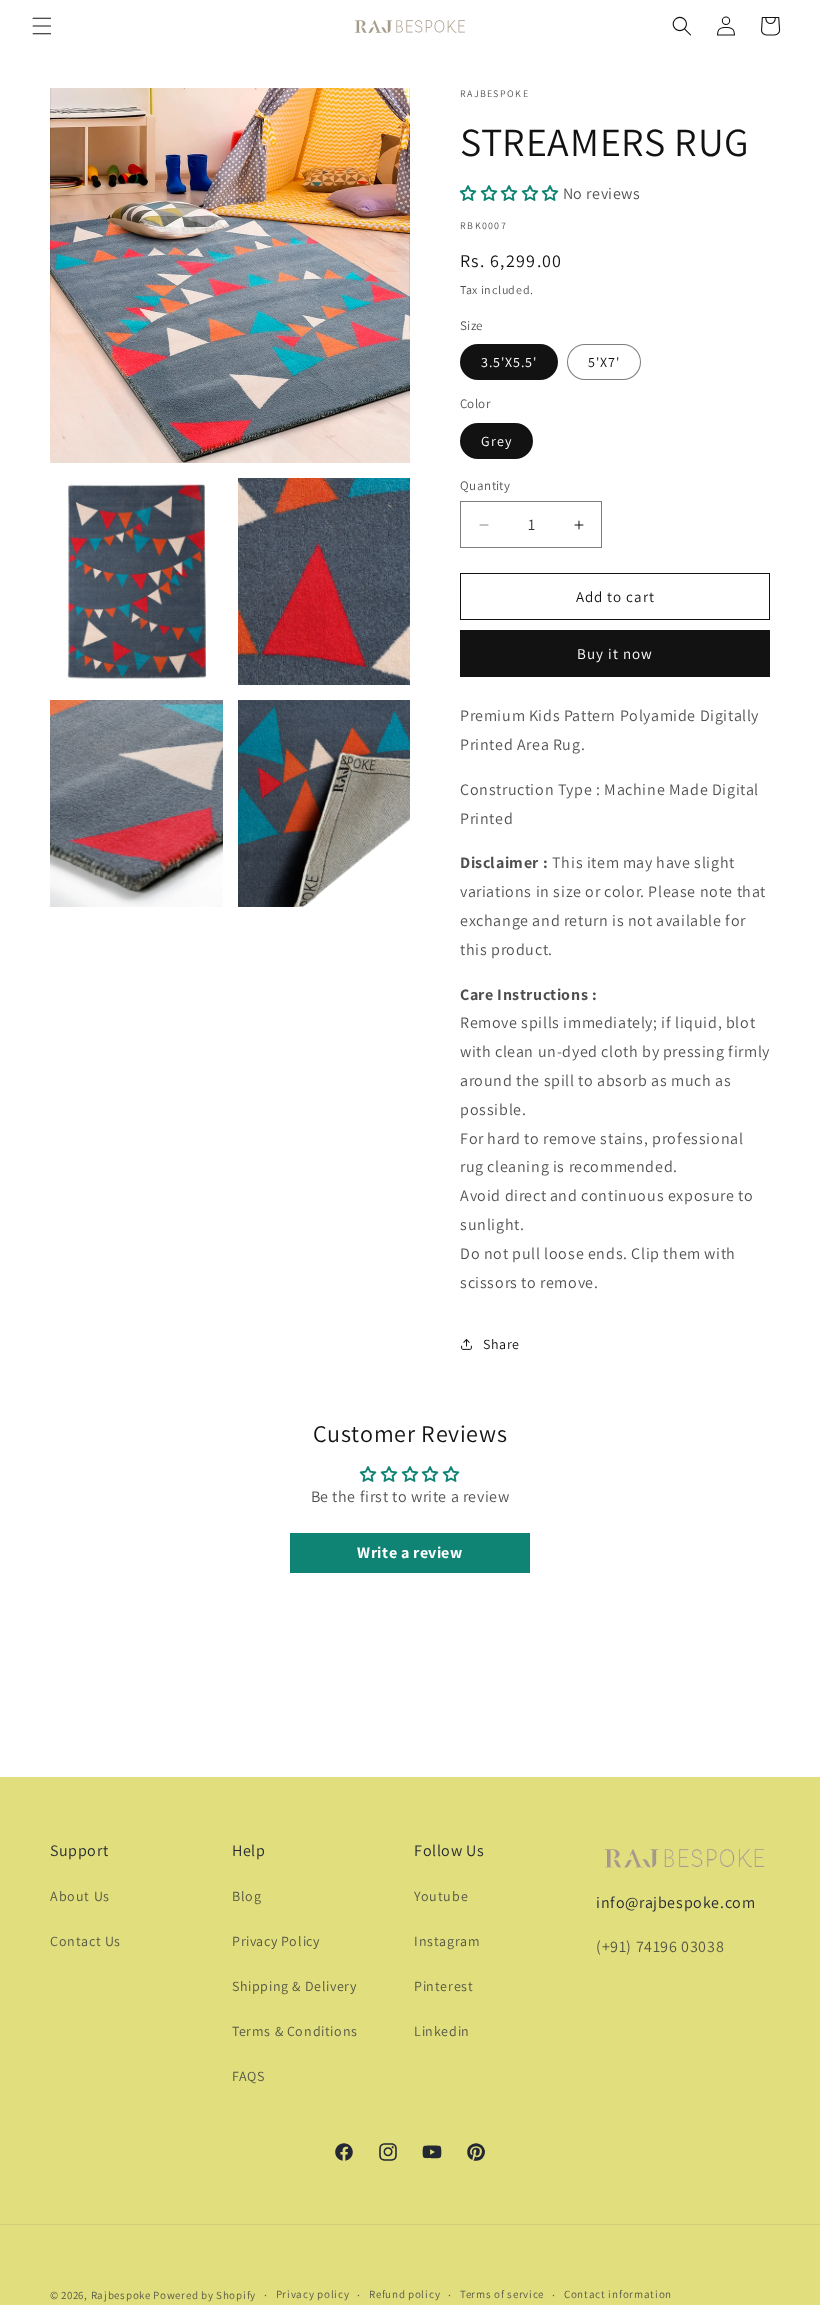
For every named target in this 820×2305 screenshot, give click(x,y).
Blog (246, 1896)
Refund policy (404, 2294)
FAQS (248, 2076)
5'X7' (604, 362)
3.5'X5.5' (509, 362)
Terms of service (502, 2294)
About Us (80, 1896)
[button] (42, 26)
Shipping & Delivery (294, 1986)
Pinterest (443, 1986)
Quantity (485, 485)
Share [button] (501, 1344)
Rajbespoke (121, 2295)
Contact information (618, 2294)
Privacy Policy (275, 1941)
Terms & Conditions (295, 2031)
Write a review (409, 1552)
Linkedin (442, 2031)
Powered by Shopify (204, 2295)
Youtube (441, 1896)
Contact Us (85, 1941)
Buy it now (615, 653)
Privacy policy (313, 2294)
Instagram (447, 1941)
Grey (496, 441)
